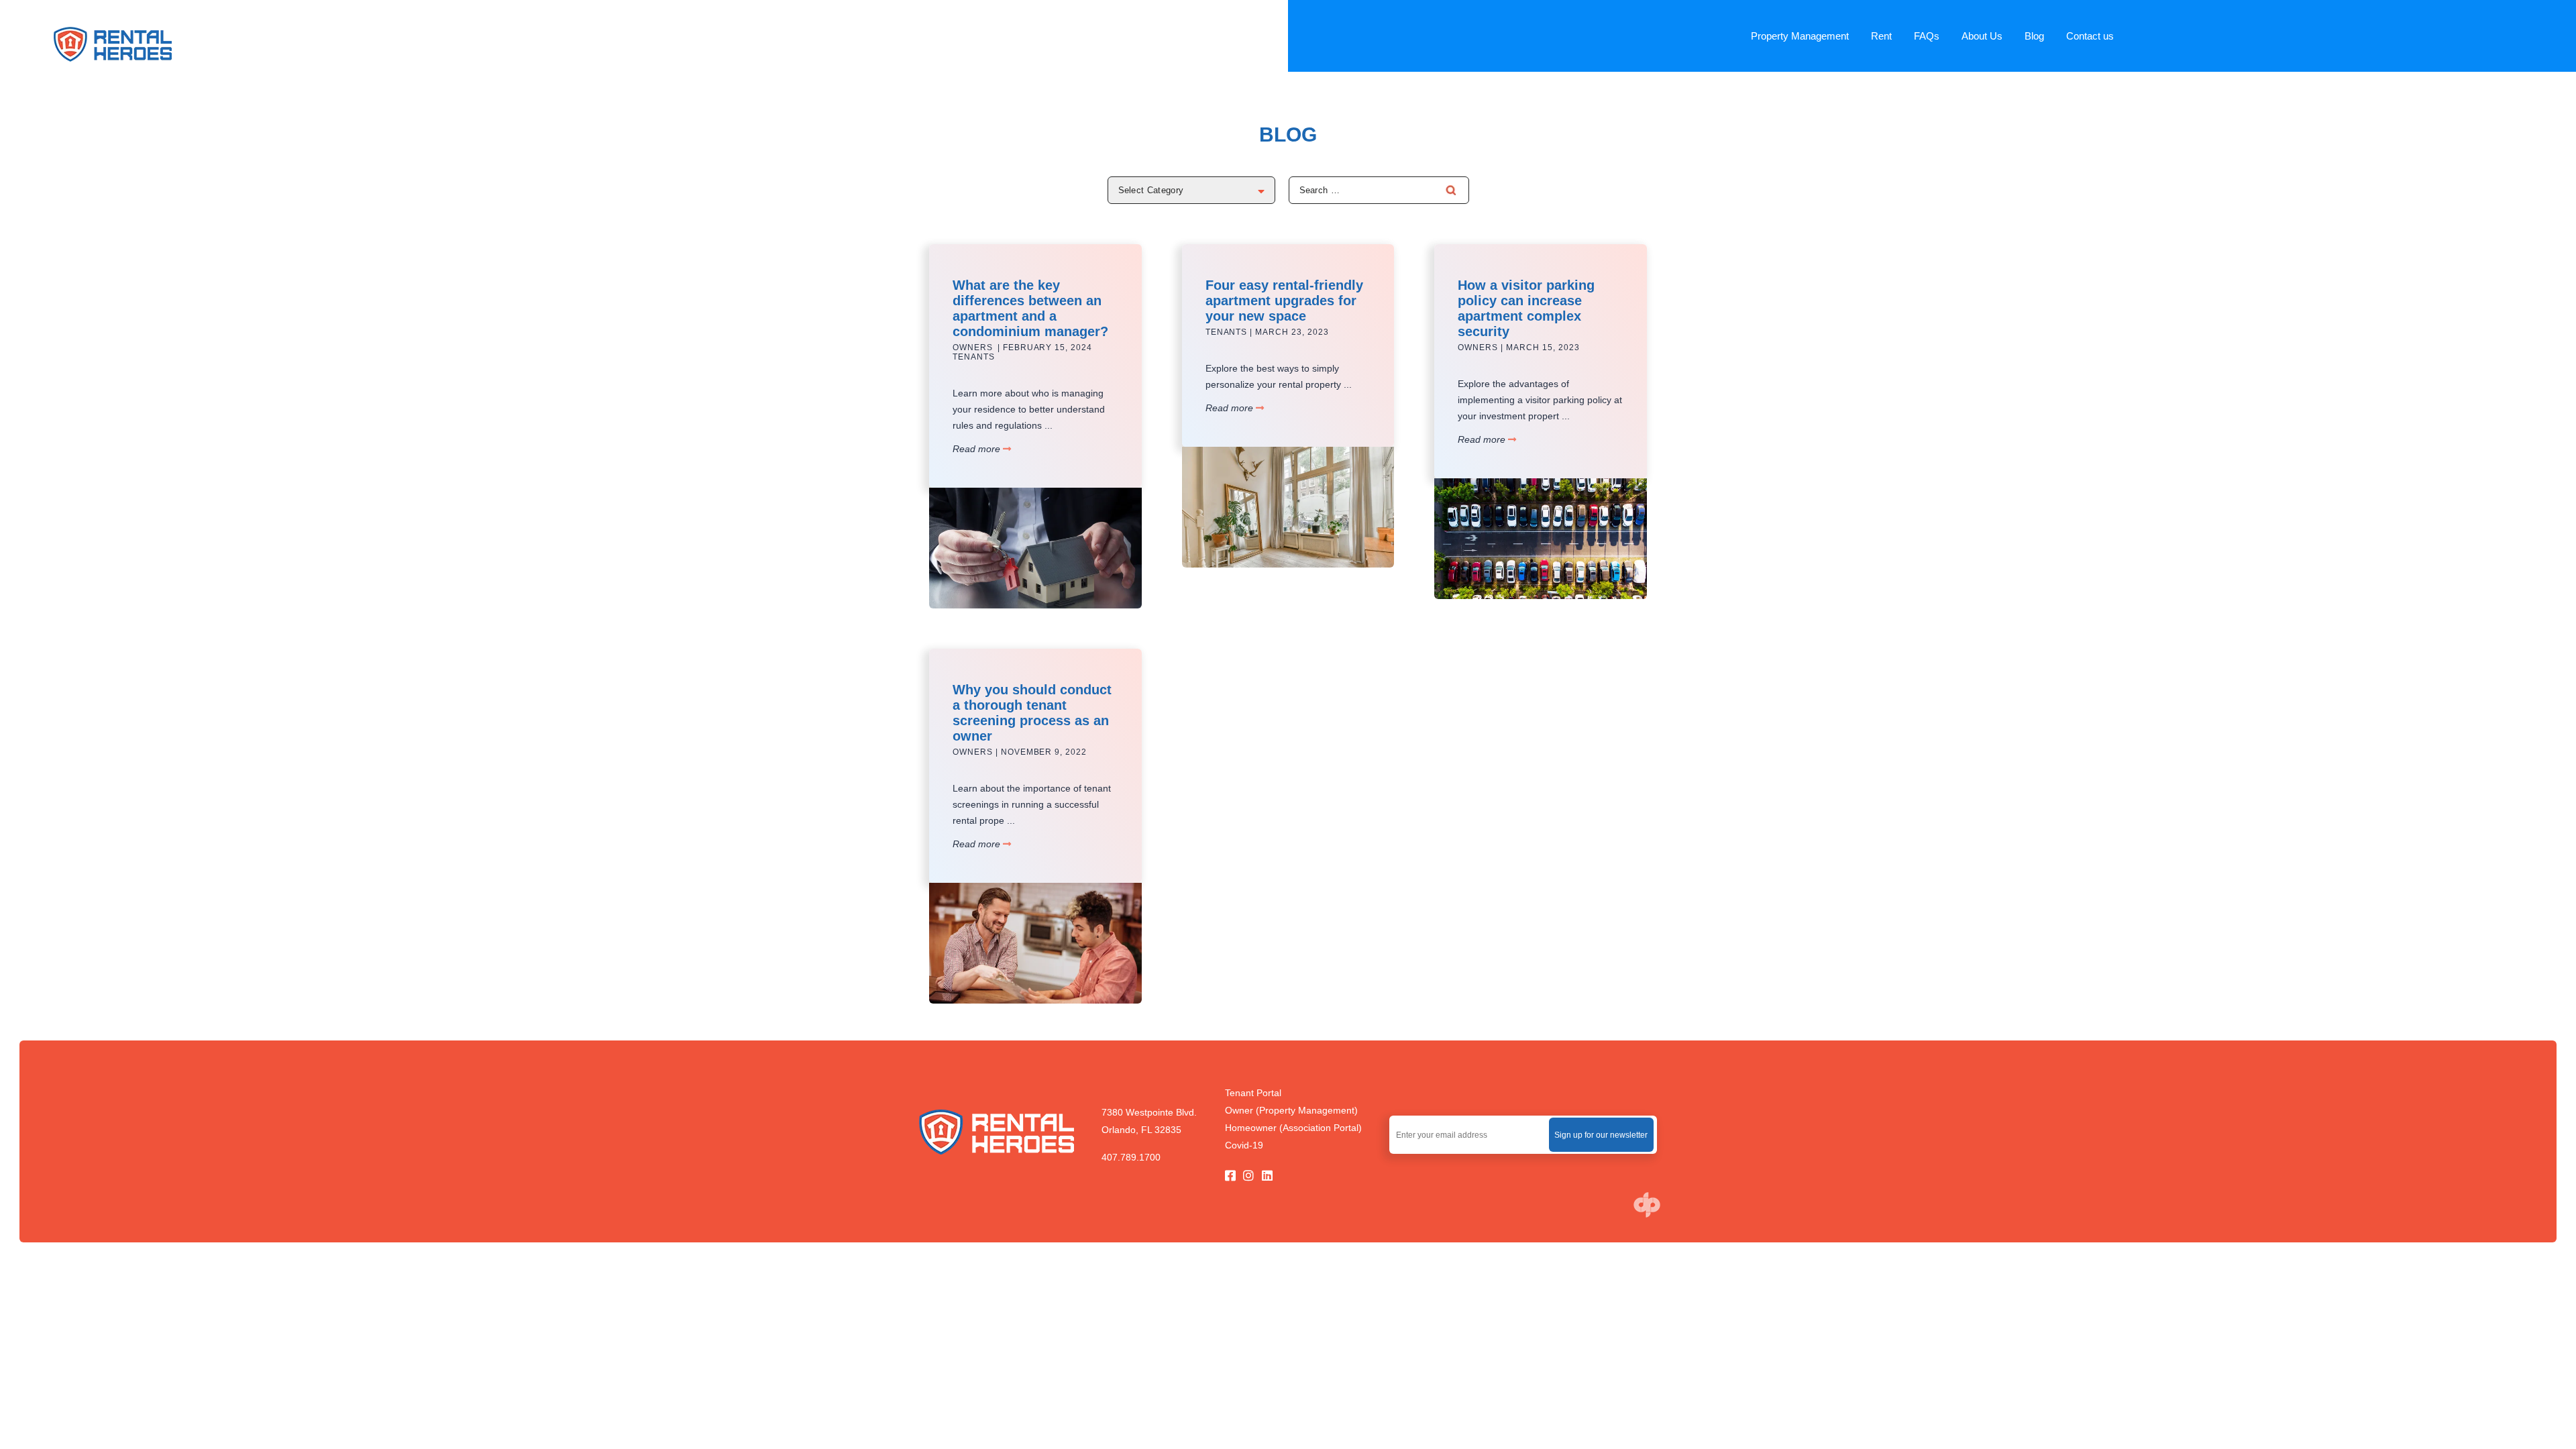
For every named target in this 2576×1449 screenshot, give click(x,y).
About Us (1982, 36)
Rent (1881, 36)
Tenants (974, 357)
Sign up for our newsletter (1601, 1135)
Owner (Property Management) (1291, 1110)
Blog (2034, 36)
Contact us (2090, 36)
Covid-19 (1244, 1145)
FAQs (1927, 36)
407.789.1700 (1131, 1157)
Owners (973, 347)
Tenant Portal (1253, 1093)
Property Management (1800, 36)
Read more (978, 449)
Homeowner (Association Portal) (1293, 1128)
